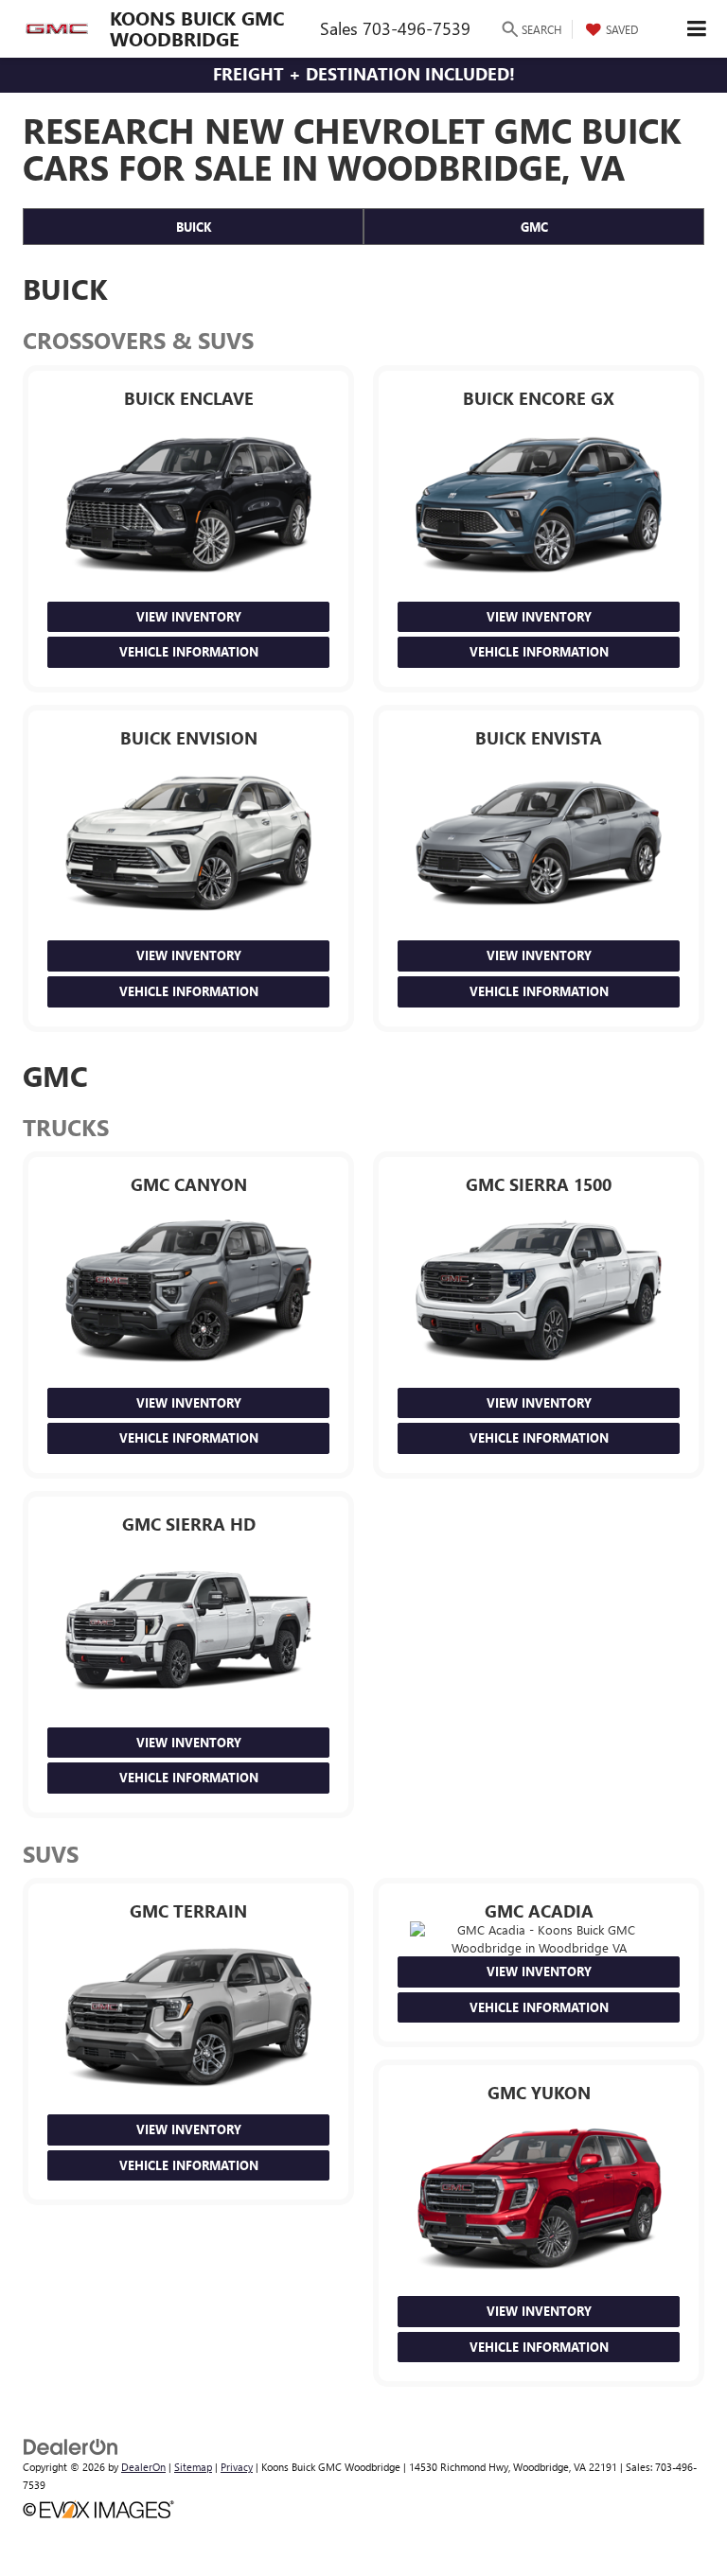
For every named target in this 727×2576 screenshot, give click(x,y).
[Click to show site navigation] (697, 29)
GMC (534, 227)
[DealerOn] (71, 2445)
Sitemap (193, 2467)
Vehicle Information (189, 651)
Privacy (237, 2467)
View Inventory (189, 616)
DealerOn (143, 2467)
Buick (194, 227)
